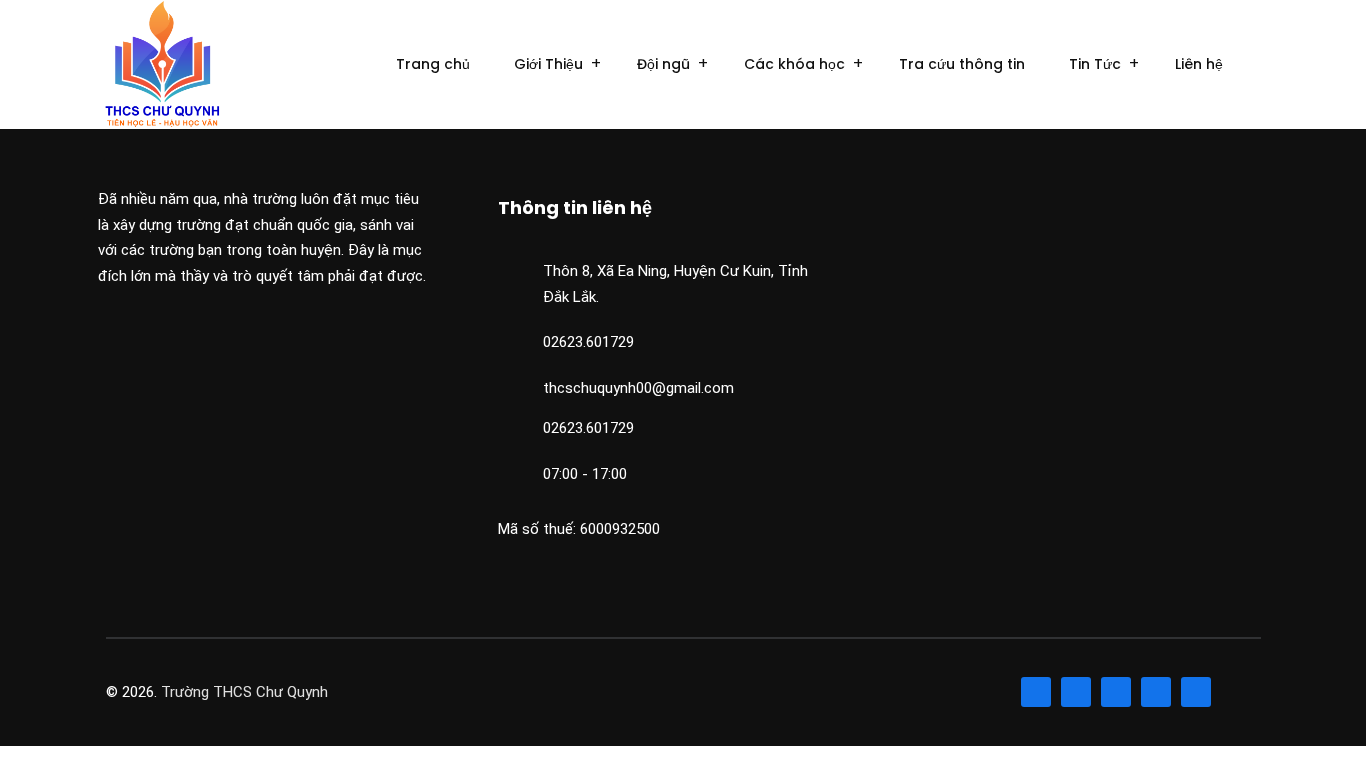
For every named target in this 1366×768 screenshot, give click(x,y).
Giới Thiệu (548, 64)
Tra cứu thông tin (962, 64)
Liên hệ (1199, 64)
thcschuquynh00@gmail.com (638, 388)
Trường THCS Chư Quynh (244, 692)
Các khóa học (794, 64)
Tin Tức (1095, 64)
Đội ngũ (663, 64)
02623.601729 (588, 342)
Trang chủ (433, 64)
